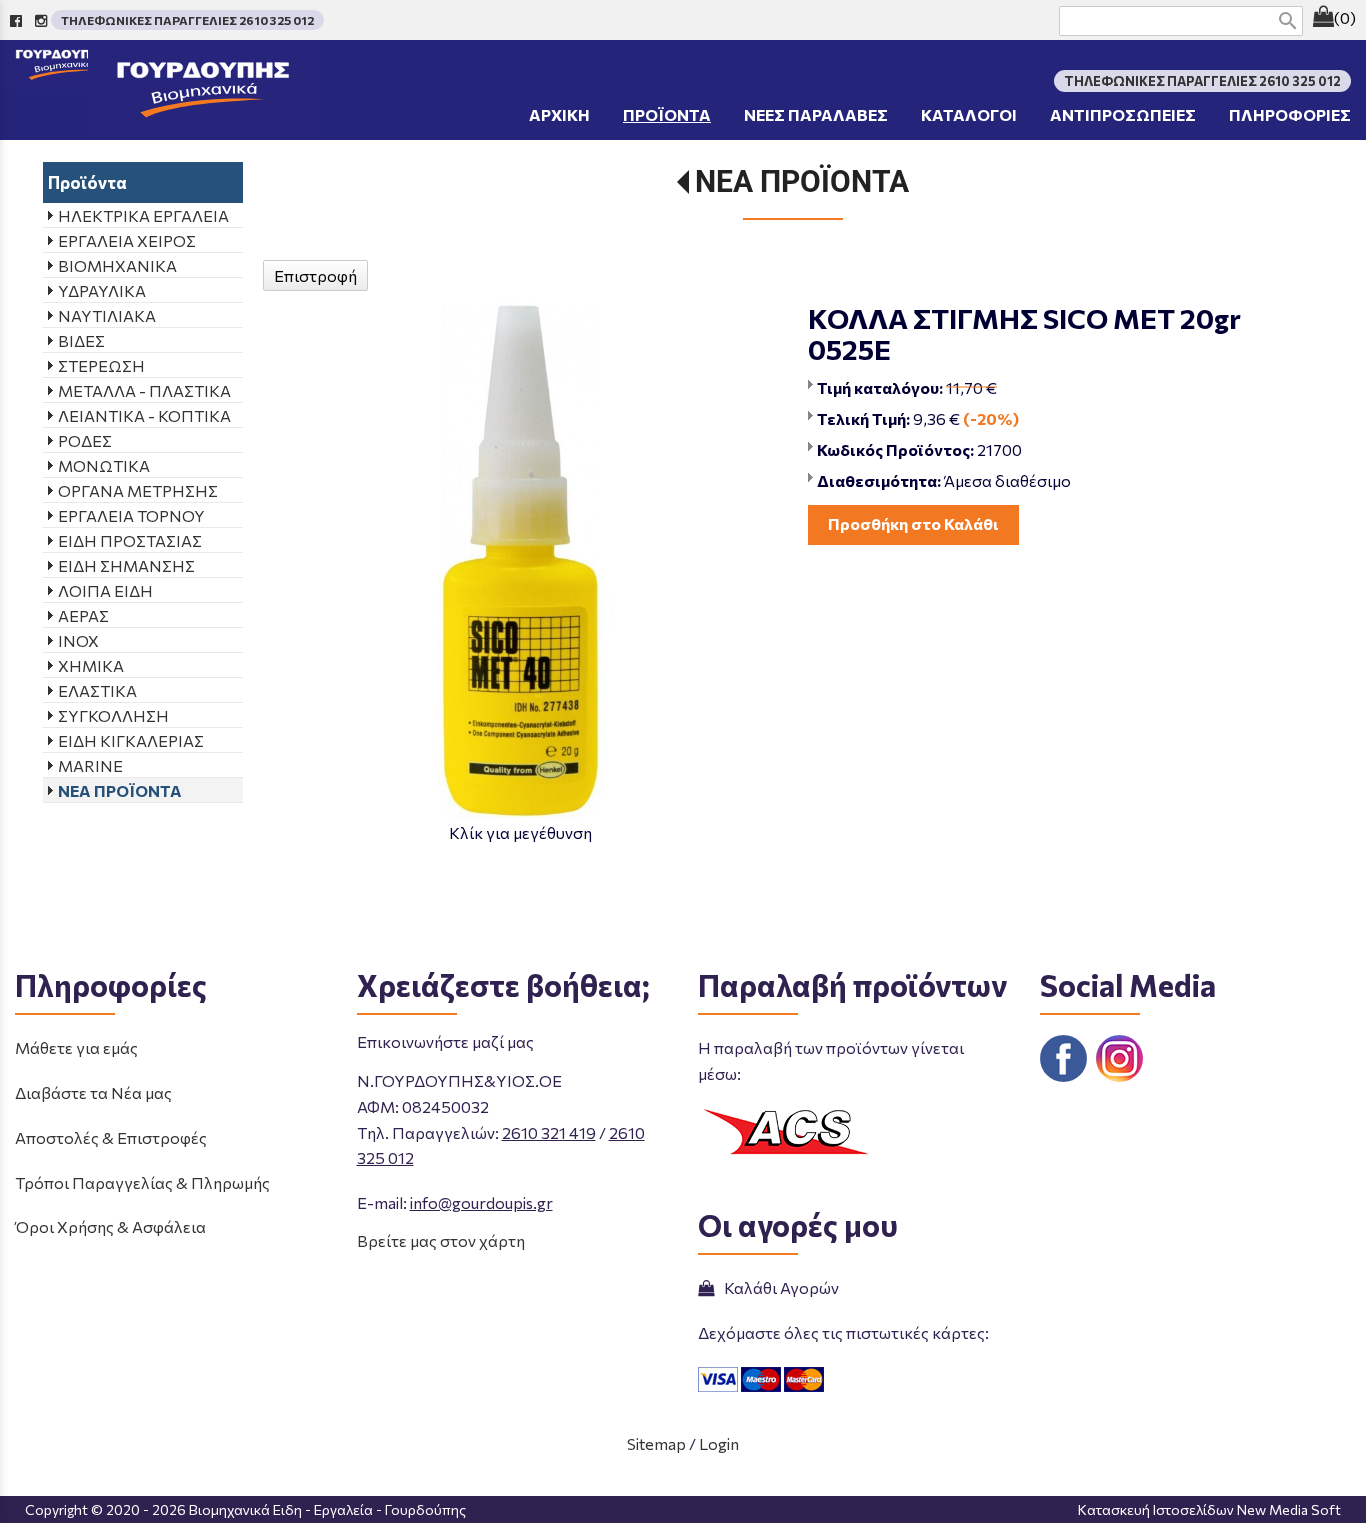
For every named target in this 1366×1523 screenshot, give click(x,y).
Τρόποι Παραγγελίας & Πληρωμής (142, 1182)
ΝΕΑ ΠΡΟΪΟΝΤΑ (802, 181)
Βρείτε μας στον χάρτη (441, 1240)
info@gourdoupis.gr (481, 1202)
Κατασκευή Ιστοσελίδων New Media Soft (1209, 1509)
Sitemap (656, 1443)
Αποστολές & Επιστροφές (111, 1137)
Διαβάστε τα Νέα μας (93, 1092)
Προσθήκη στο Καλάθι (913, 523)
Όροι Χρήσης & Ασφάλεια (110, 1226)
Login (719, 1443)
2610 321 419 (549, 1132)
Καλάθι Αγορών (778, 1287)
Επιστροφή (315, 275)
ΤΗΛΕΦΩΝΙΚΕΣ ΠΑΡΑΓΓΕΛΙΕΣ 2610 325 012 (187, 20)
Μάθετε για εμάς (76, 1047)
